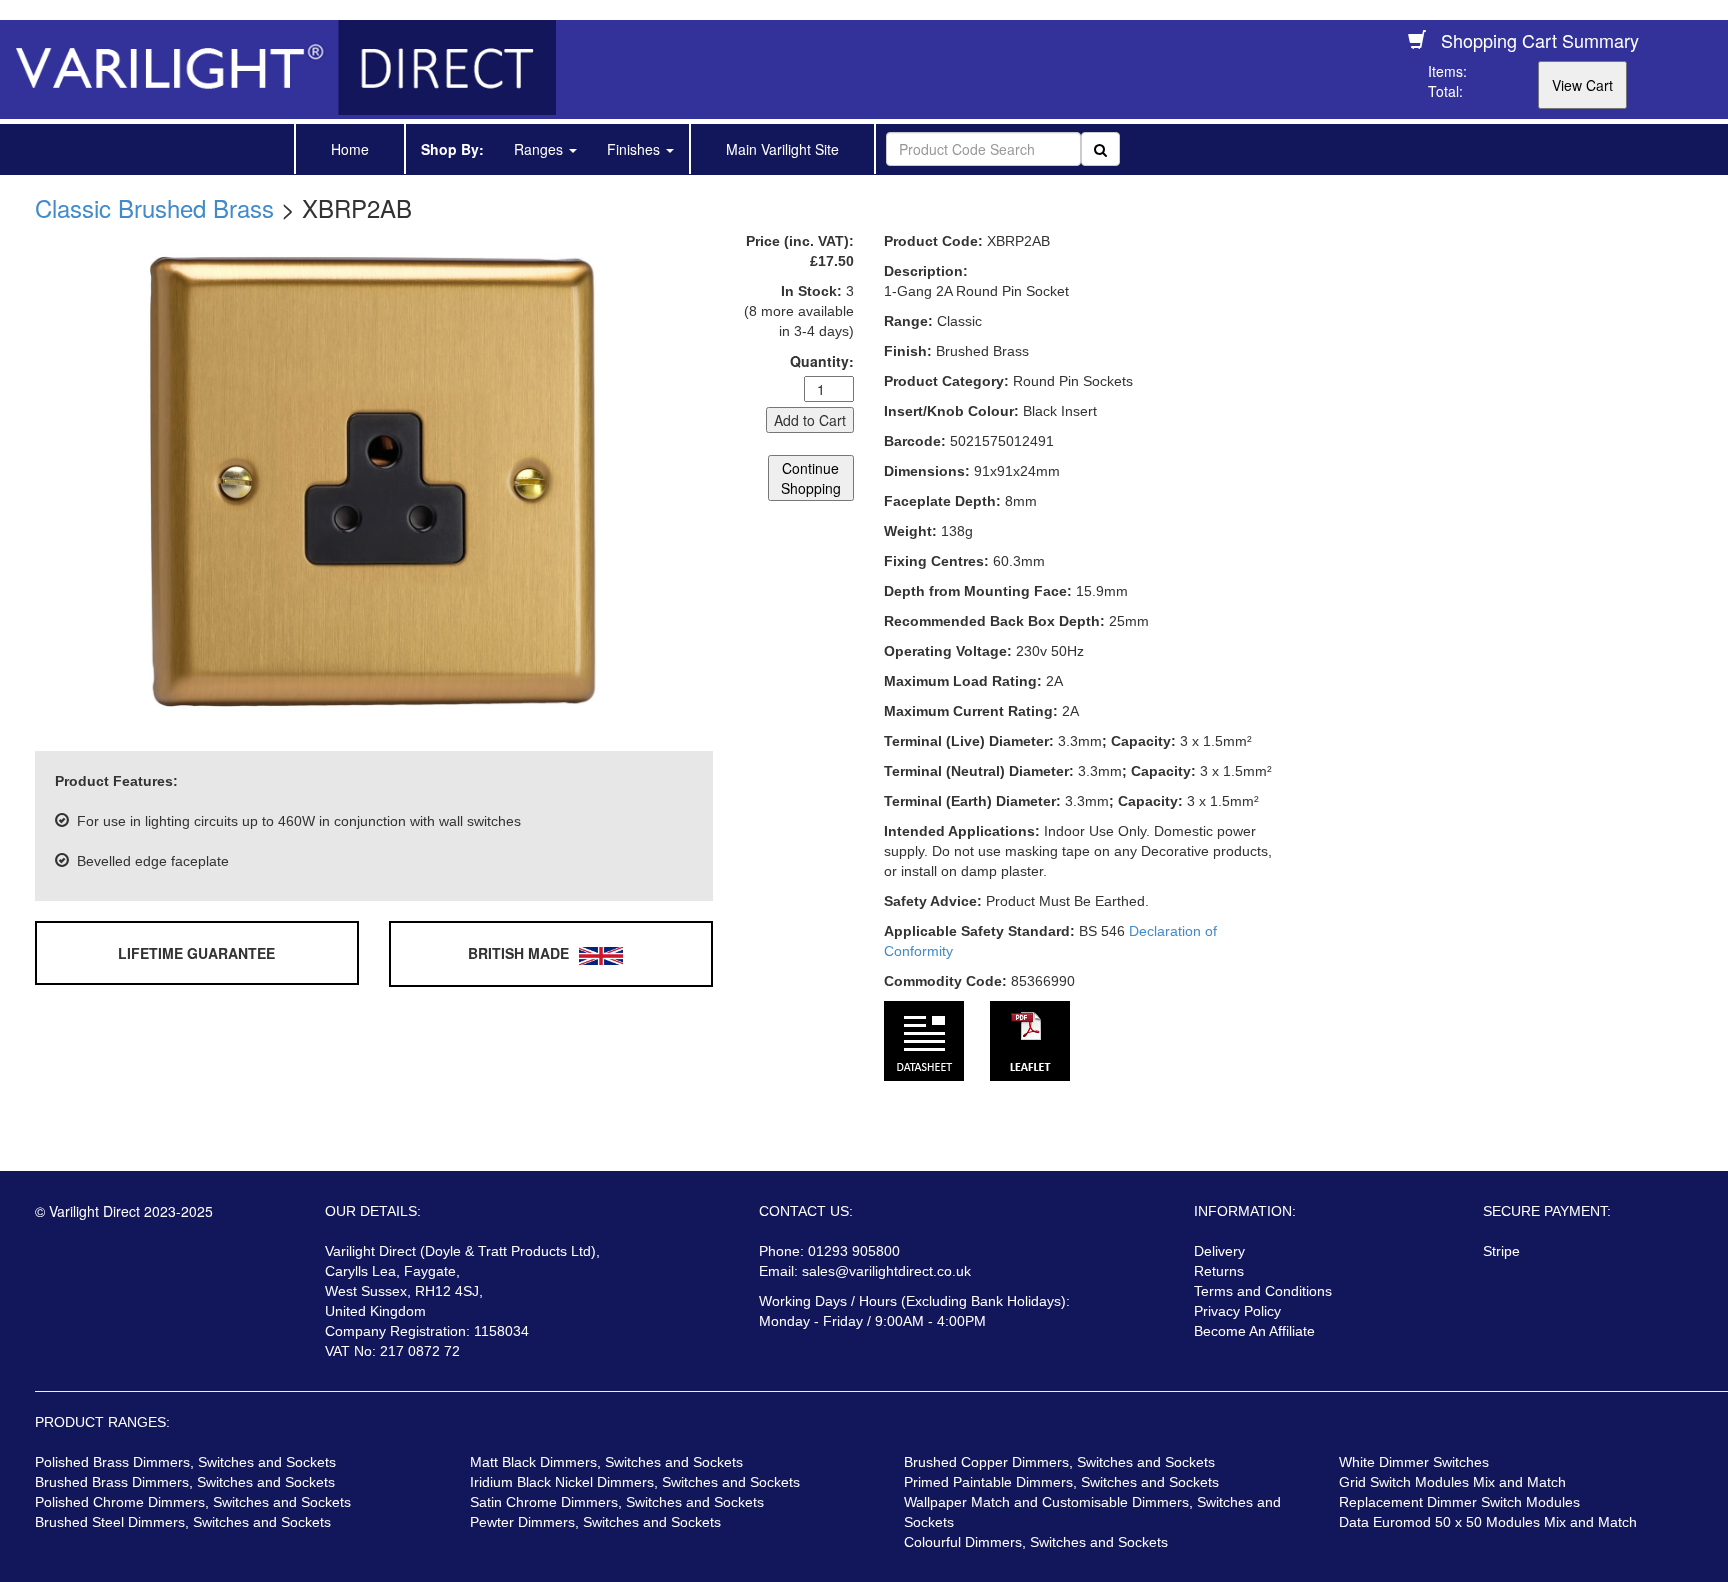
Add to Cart (810, 420)
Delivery (1219, 1251)
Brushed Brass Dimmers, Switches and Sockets (185, 1482)
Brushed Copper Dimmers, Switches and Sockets (1059, 1462)
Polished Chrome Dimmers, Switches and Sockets (193, 1502)
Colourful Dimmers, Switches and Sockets (1036, 1542)
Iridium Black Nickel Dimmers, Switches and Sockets (635, 1482)
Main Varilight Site (782, 149)
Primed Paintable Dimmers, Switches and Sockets (1061, 1482)
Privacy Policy (1237, 1311)
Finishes (635, 149)
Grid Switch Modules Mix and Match (1452, 1482)
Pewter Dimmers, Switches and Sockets (595, 1522)
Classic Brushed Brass (154, 207)
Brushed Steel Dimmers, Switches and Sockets (183, 1522)
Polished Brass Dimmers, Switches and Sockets (185, 1462)
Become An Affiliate (1254, 1331)
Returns (1219, 1271)
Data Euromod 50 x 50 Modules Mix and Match (1488, 1522)
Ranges (540, 149)
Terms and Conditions (1263, 1291)
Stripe (1501, 1251)
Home (350, 149)
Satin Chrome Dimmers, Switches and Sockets (617, 1502)
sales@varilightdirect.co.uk (886, 1271)
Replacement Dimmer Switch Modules (1459, 1502)
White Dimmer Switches (1414, 1462)
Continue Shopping (811, 478)
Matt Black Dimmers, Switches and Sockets (606, 1462)
